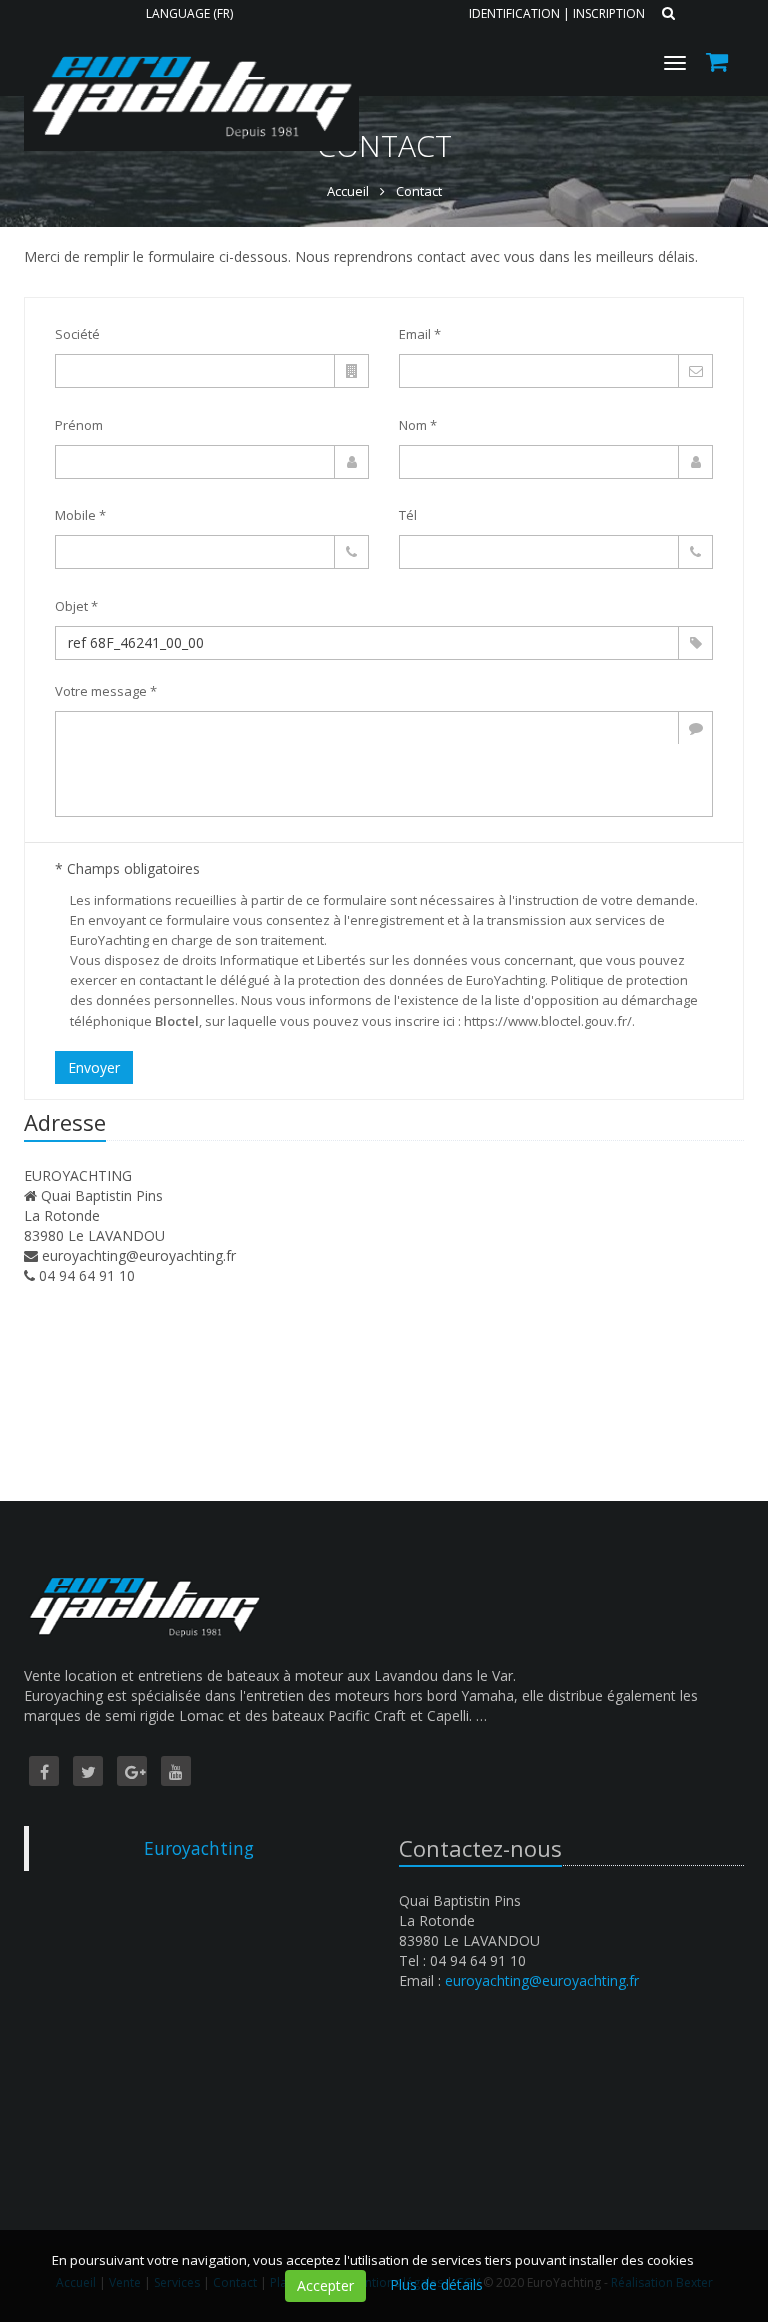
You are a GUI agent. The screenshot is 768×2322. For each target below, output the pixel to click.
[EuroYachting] (189, 47)
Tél (408, 515)
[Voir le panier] (718, 64)
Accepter (325, 2285)
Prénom (79, 425)
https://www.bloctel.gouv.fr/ (548, 1021)
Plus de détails (436, 2284)
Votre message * (106, 691)
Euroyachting (199, 1848)
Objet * (76, 606)
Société (77, 334)
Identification (514, 13)
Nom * (418, 425)
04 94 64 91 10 (87, 1275)
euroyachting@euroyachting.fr (139, 1255)
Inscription (609, 13)
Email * (420, 334)
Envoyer (94, 1067)
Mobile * (80, 515)
